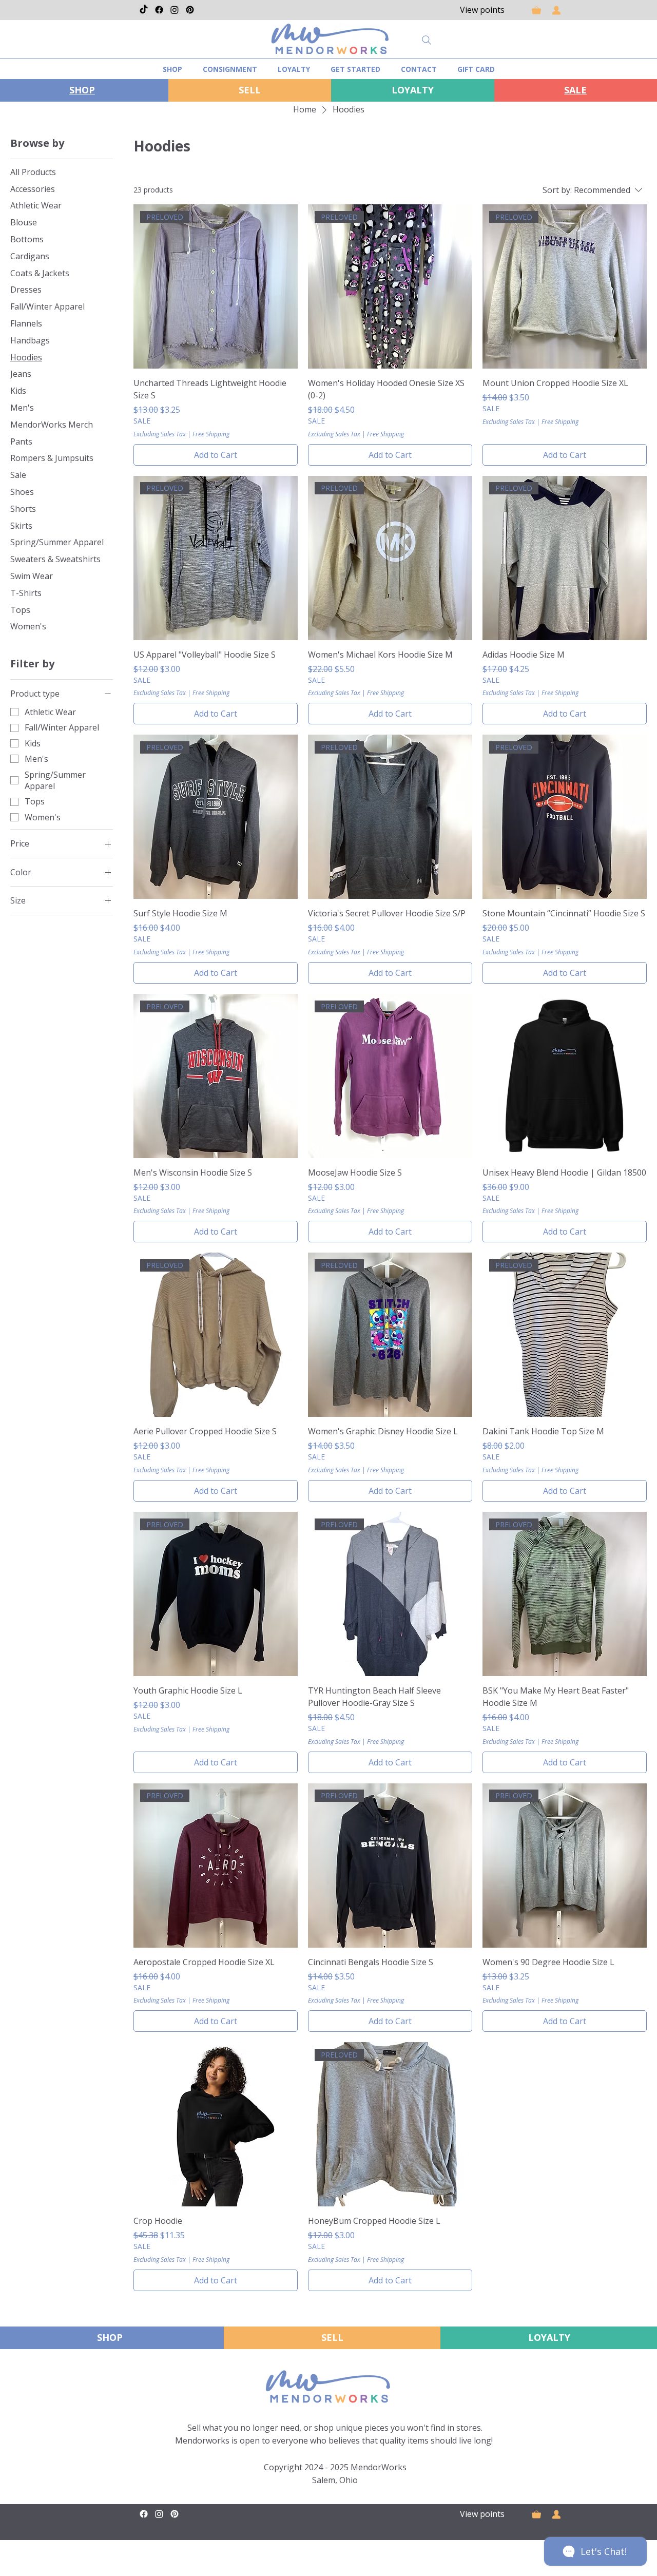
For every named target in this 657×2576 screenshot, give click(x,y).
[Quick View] (565, 1076)
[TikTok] (144, 10)
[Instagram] (175, 10)
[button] (355, 69)
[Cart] (536, 10)
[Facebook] (159, 10)
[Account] (556, 10)
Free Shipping (211, 434)
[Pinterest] (190, 10)
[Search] (427, 40)
